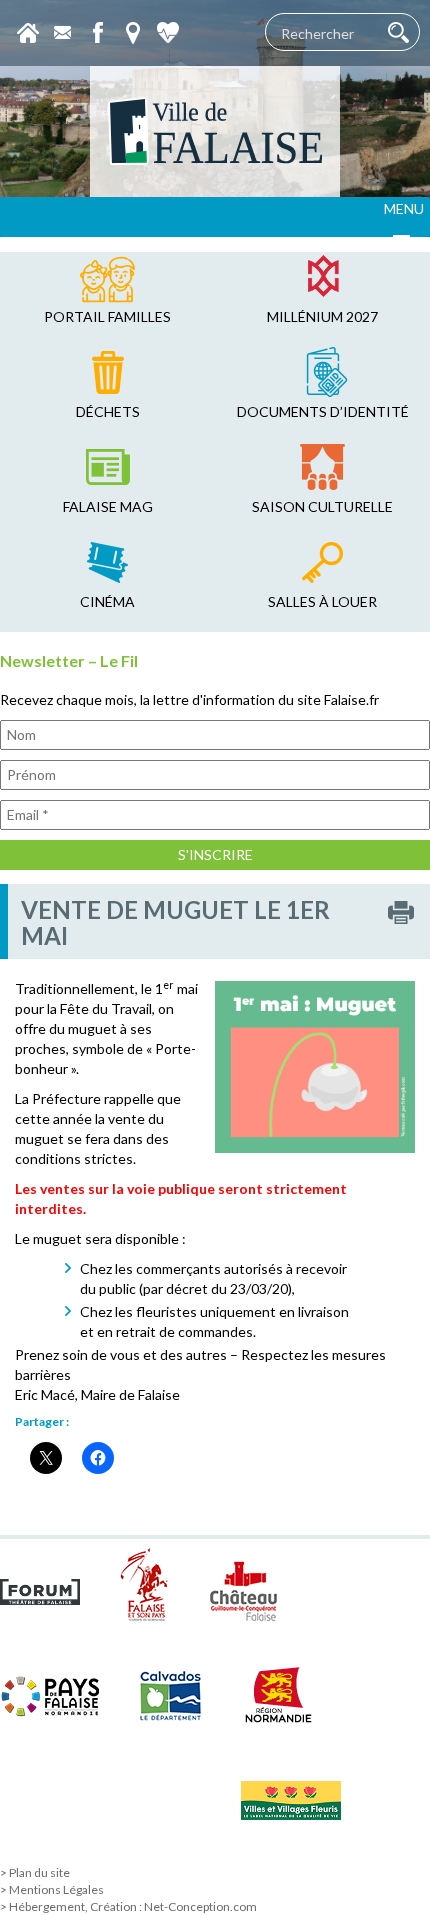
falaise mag (108, 506)
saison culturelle (322, 506)
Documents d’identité (323, 411)
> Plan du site (35, 1872)
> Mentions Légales (52, 1889)
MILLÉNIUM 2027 (322, 316)
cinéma (107, 601)
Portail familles (107, 316)
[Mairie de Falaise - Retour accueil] (215, 131)
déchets (108, 411)
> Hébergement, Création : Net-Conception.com (128, 1906)
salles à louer (322, 601)
